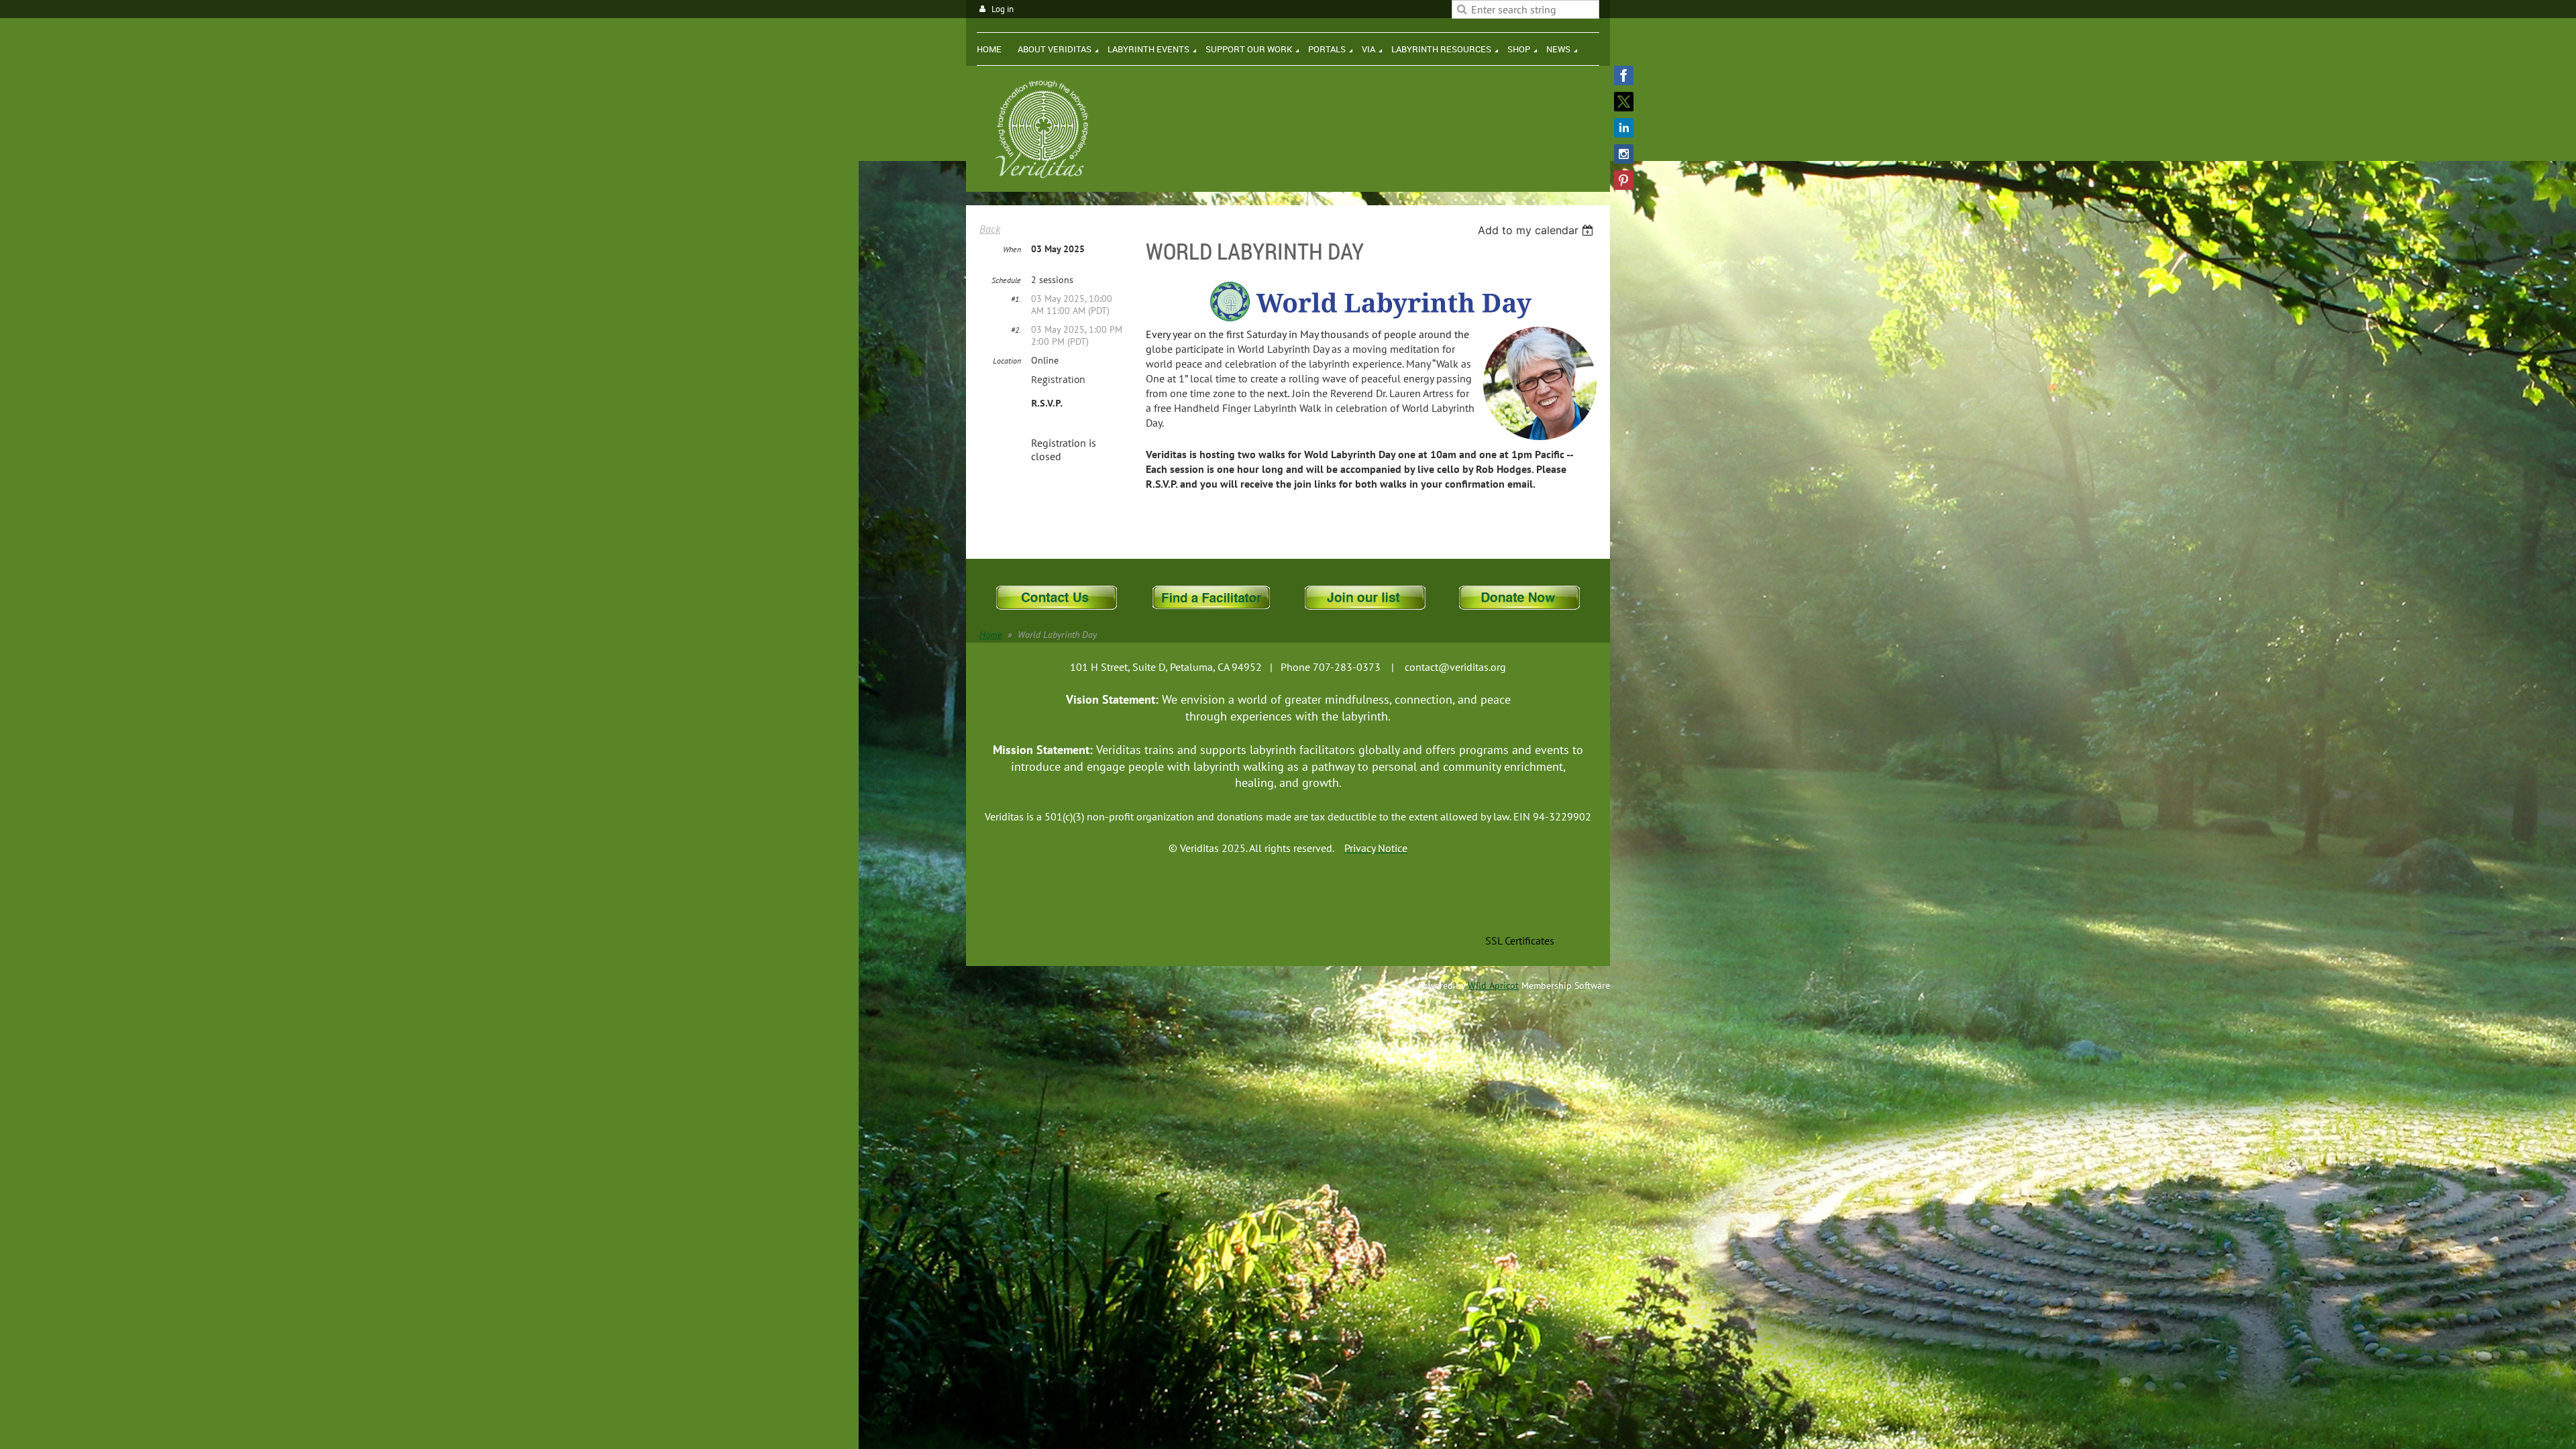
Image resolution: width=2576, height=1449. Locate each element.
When (1012, 249)
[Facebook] (1624, 75)
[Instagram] (1624, 154)
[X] (1624, 102)
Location (1007, 361)
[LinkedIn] (1624, 128)
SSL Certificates (1520, 941)
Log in (1003, 9)
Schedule (1006, 280)
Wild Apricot (1493, 985)
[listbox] (1537, 230)
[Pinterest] (1624, 180)
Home (990, 635)
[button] (1519, 911)
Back (990, 229)
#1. (1016, 299)
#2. (1016, 330)
